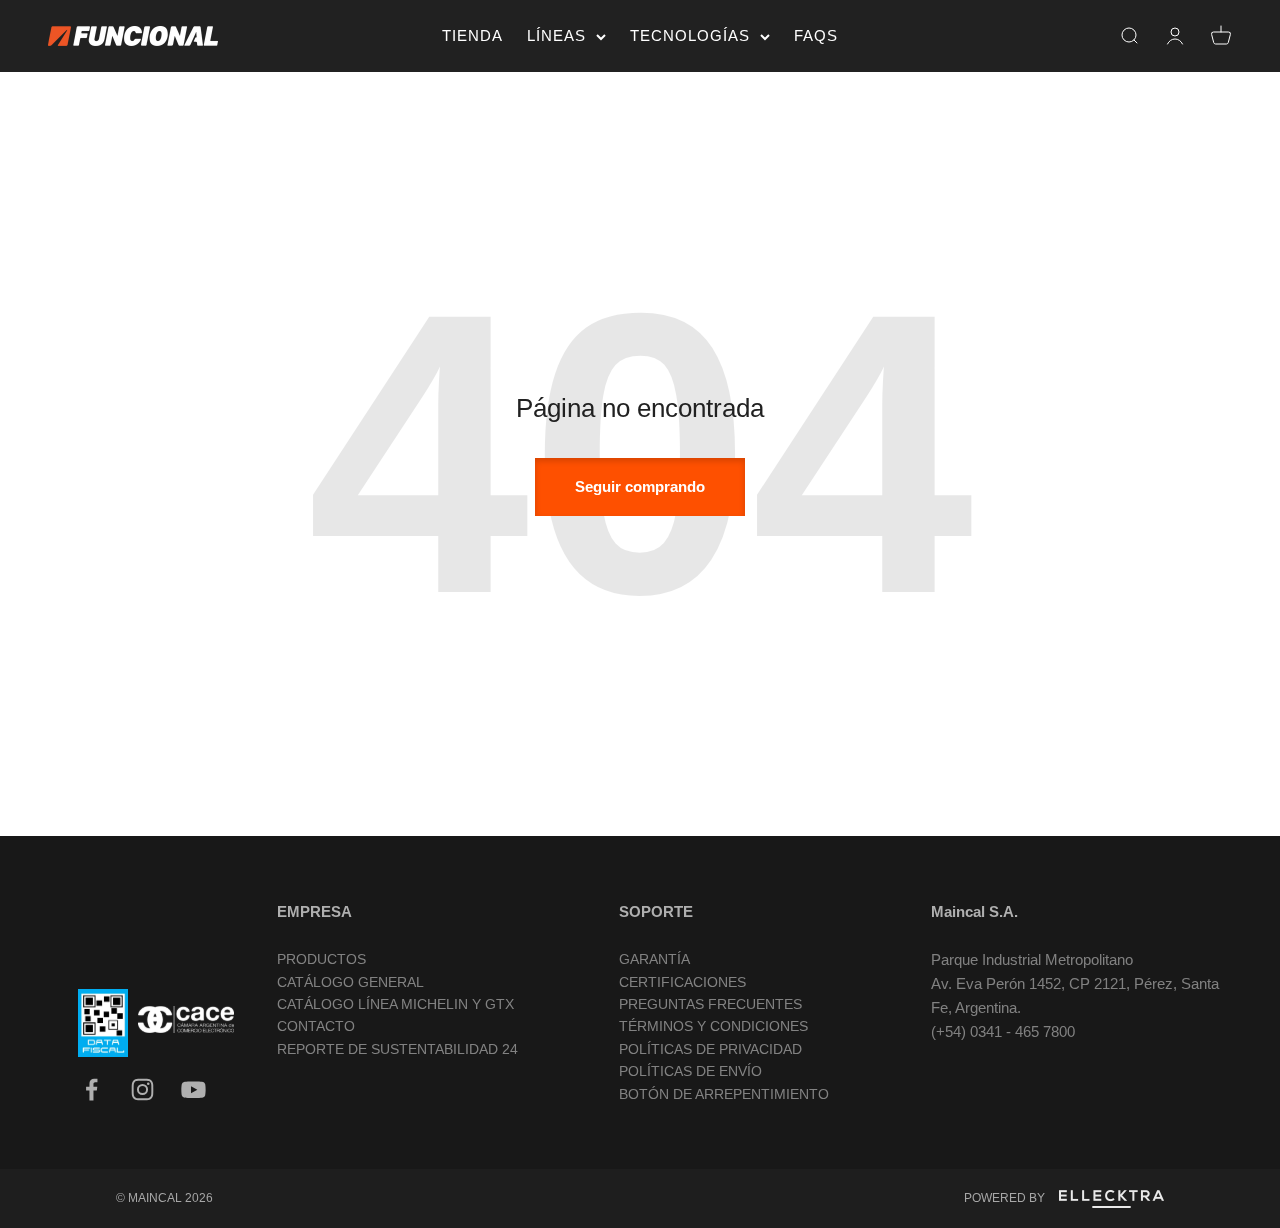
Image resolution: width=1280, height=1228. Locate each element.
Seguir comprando (640, 486)
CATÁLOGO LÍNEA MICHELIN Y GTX (395, 1004)
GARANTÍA (654, 959)
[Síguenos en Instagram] (142, 1089)
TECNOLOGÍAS (690, 35)
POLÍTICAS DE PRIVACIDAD (710, 1049)
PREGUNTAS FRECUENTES (710, 1004)
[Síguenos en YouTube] (193, 1089)
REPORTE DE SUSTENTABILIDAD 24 (397, 1049)
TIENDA (472, 35)
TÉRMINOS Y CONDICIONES (713, 1026)
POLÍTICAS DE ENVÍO (690, 1071)
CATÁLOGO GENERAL (350, 982)
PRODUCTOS (321, 959)
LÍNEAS (556, 35)
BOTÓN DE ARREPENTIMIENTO (724, 1094)
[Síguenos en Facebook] (91, 1089)
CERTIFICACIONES (682, 982)
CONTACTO (316, 1026)
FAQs (816, 35)
